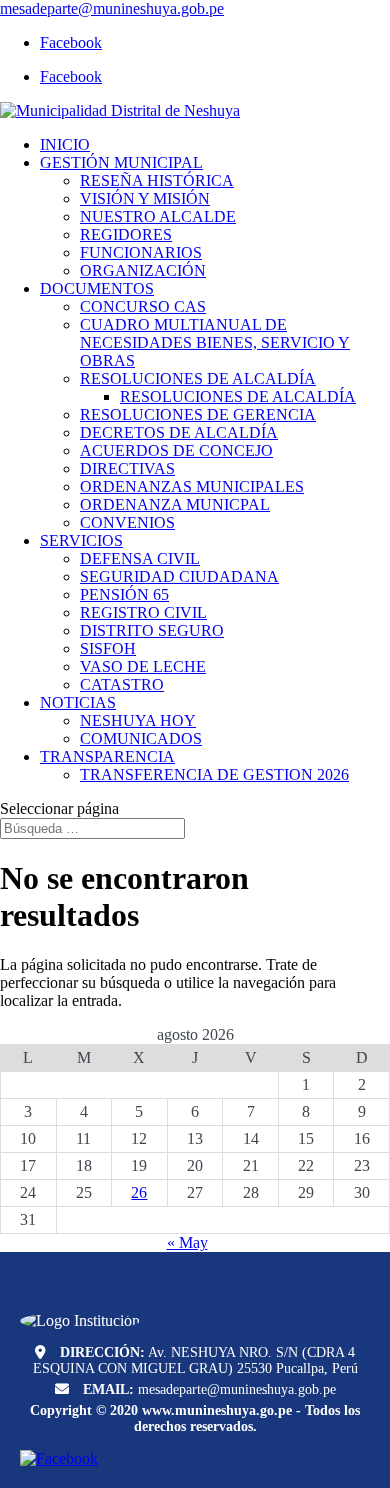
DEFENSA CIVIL (140, 558)
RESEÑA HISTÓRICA (157, 180)
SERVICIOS (81, 540)
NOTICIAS (78, 702)
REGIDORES (126, 234)
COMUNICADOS (141, 738)
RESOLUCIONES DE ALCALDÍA (198, 378)
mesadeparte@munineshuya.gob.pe (237, 1389)
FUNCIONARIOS (141, 252)
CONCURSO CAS (143, 306)
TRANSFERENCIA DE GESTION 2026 (214, 774)
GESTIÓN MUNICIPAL (121, 162)
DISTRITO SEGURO (152, 630)
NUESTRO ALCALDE (158, 216)
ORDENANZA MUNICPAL (175, 504)
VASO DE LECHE (143, 666)
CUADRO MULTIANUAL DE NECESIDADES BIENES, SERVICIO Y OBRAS (215, 342)
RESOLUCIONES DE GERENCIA (198, 414)
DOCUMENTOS (97, 288)
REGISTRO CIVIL (143, 612)
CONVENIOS (127, 522)
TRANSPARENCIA (107, 756)
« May (187, 1242)
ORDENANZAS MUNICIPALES (192, 486)
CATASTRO (122, 684)
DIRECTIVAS (127, 468)
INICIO (65, 144)
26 (139, 1192)
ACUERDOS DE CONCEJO (176, 450)
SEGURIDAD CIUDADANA (179, 576)
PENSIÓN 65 (124, 594)
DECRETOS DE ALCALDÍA (179, 432)
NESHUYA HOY (138, 720)
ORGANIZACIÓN (143, 270)
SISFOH (108, 648)
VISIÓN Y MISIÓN (145, 198)
